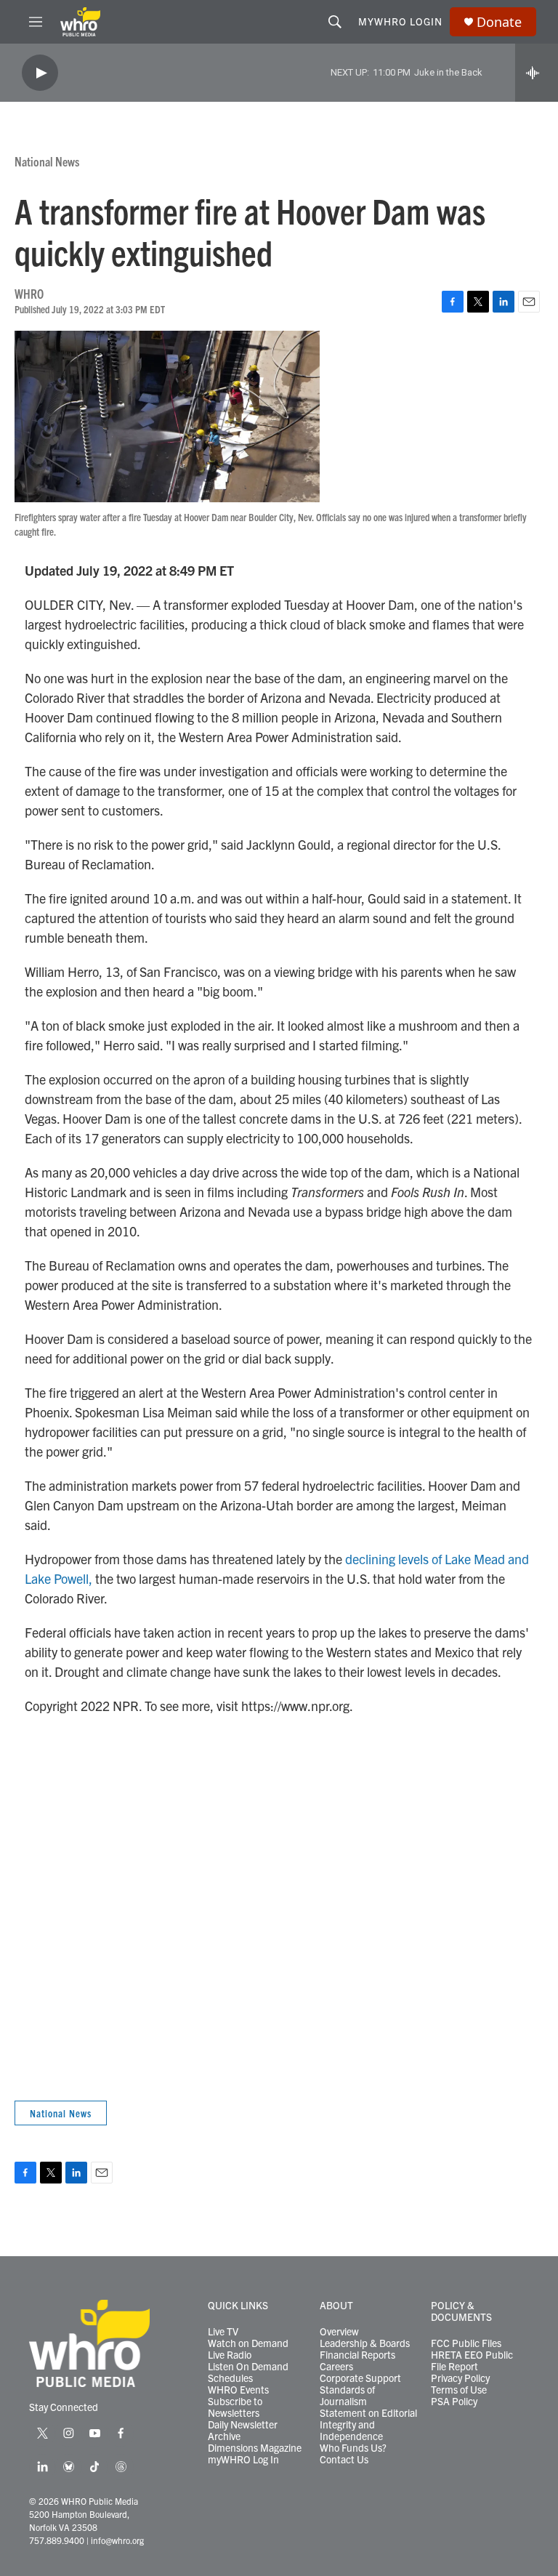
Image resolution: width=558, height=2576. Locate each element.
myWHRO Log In (243, 2460)
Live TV (223, 2332)
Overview (339, 2332)
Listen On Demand (248, 2367)
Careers (336, 2367)
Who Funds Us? (353, 2448)
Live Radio (230, 2355)
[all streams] (537, 73)
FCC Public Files (466, 2343)
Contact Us (344, 2460)
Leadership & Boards (365, 2343)
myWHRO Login (400, 21)
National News (47, 161)
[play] (40, 73)
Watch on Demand (248, 2343)
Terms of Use (459, 2390)
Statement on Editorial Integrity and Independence (368, 2425)
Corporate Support (360, 2378)
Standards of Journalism (347, 2396)
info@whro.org (117, 2540)
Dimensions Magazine (255, 2448)
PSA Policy (454, 2402)
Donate (499, 22)
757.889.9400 (57, 2540)
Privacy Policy (460, 2378)
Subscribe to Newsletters (235, 2407)
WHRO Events (238, 2390)
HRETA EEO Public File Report (472, 2361)
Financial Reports (357, 2355)
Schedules (230, 2378)
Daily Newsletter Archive (243, 2431)
